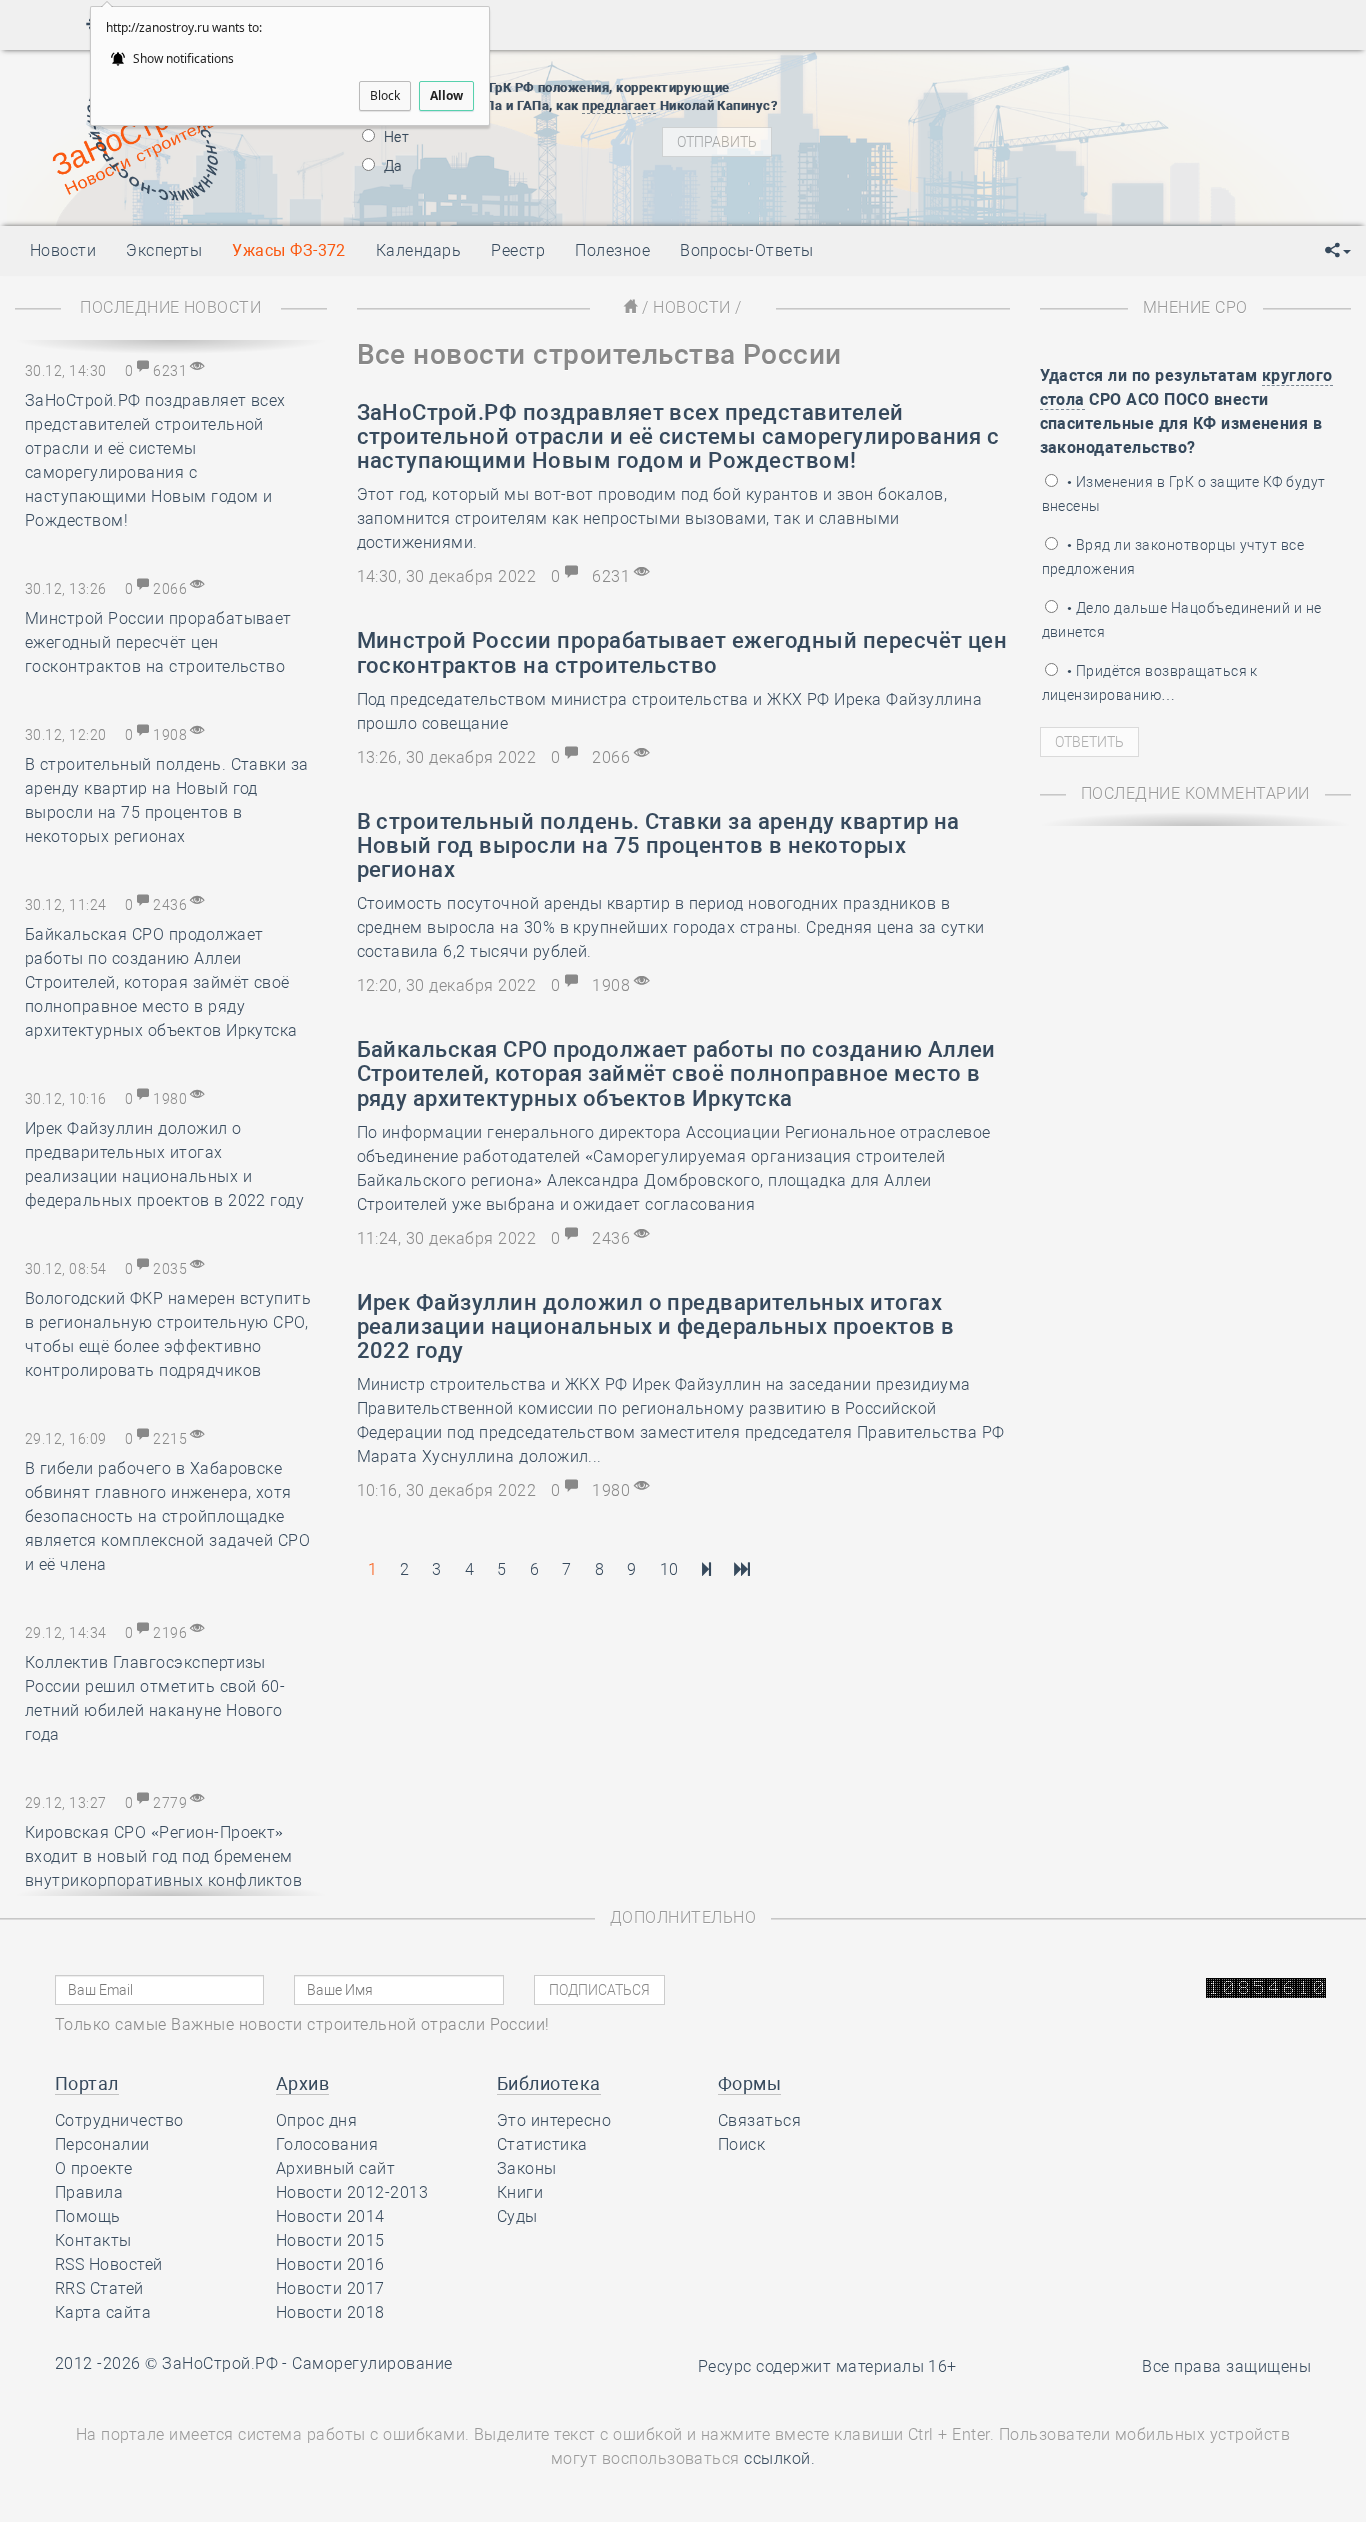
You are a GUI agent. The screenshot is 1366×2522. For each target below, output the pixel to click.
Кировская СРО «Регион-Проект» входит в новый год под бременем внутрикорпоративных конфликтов (163, 1856)
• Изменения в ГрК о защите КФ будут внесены (1184, 494)
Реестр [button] (518, 250)
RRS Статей (99, 2288)
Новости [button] (63, 250)
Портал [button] (87, 2083)
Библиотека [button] (549, 2083)
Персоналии (102, 2144)
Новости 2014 (330, 2216)
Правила (89, 2192)
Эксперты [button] (164, 250)
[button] (1338, 251)
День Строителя (978, 152)
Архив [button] (302, 2083)
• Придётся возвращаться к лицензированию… (1150, 683)
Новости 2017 (330, 2288)
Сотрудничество (119, 2120)
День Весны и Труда (965, 77)
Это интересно (554, 2120)
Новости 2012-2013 (352, 2192)
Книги (520, 2192)
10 (669, 1569)
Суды (517, 2216)
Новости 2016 (330, 2264)
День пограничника (964, 127)
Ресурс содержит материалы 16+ (827, 2366)
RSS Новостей (109, 2264)
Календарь (418, 250)
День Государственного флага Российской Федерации (1110, 187)
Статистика (542, 2144)
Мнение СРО (1195, 307)
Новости (691, 307)
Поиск (741, 2144)
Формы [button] (749, 2083)
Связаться (759, 2120)
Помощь (88, 2216)
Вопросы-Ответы (747, 250)
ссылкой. (779, 2458)
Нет (395, 137)
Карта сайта (103, 2312)
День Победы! (944, 102)
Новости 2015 (330, 2240)
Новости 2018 (330, 2312)
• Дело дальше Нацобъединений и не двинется (1182, 620)
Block (385, 95)
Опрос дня (316, 2120)
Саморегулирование (372, 2363)
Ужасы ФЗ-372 (289, 250)
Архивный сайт (335, 2168)
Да (392, 166)
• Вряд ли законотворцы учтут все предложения (1173, 557)
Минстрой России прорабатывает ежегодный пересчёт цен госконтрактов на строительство (158, 642)
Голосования (327, 2144)
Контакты (93, 2240)
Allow (446, 95)
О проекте (93, 2168)
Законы (527, 2168)
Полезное (612, 250)
